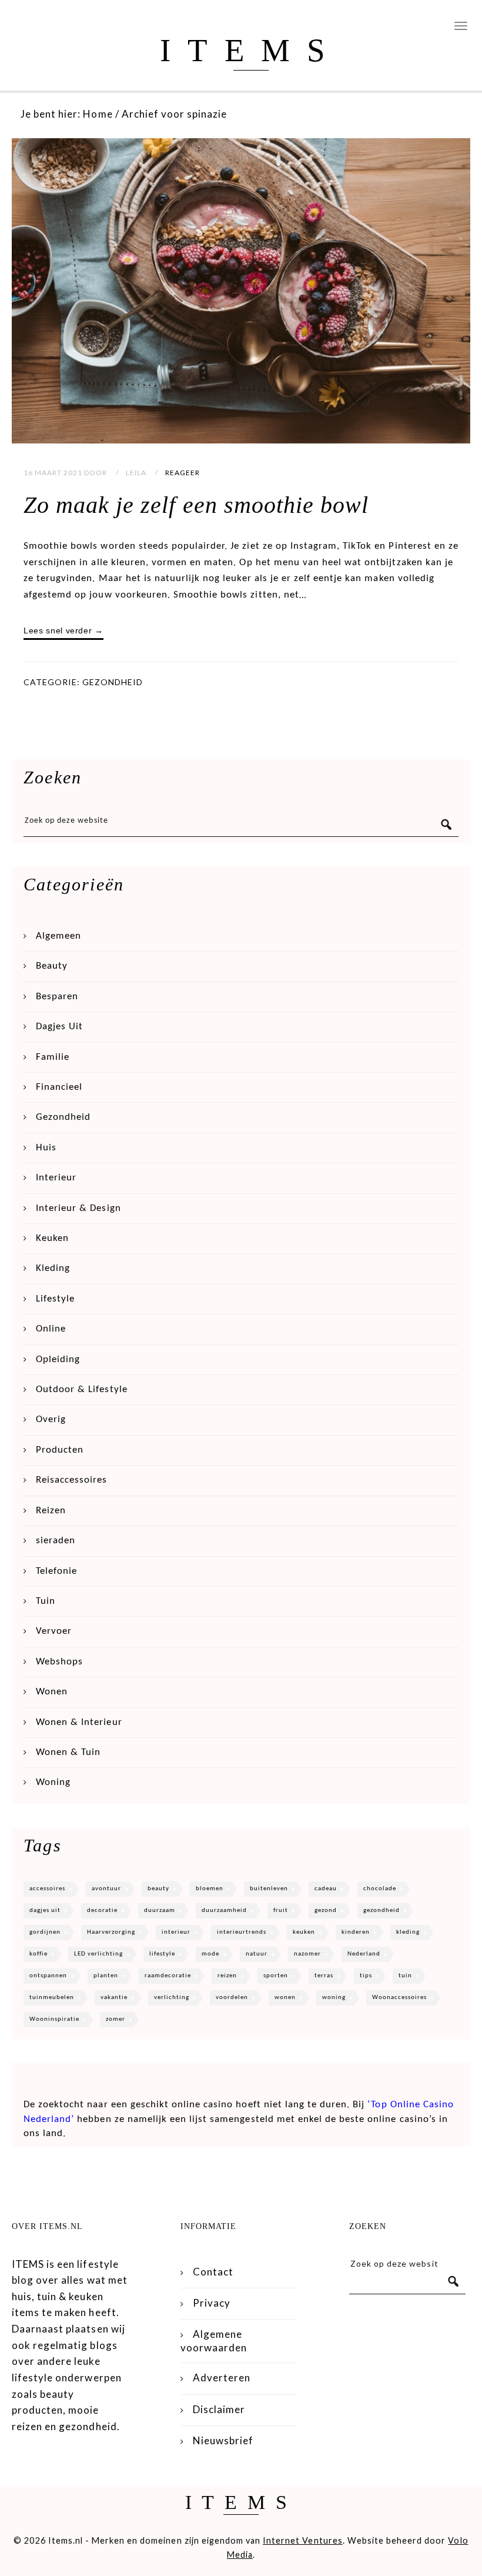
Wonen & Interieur (79, 1722)
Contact (213, 2272)
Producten (60, 1450)
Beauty (52, 966)
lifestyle (162, 1954)
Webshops (59, 1662)
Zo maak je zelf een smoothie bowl (196, 505)
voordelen (232, 1998)
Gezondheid (113, 682)
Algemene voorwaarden (214, 2340)
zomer (116, 2019)
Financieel (59, 1087)
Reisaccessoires (71, 1480)
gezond (326, 1911)
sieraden (56, 1541)
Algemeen (58, 936)
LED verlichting (98, 1954)
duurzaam (160, 1911)
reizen (227, 1976)
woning (334, 1998)
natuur (257, 1954)
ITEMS (251, 50)
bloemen (210, 1889)
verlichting (172, 1998)
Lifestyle (55, 1299)
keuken (304, 1932)
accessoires (47, 1889)
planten (106, 1976)
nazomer (307, 1954)
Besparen (57, 997)
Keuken (52, 1238)
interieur (176, 1932)
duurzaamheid (224, 1911)
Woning (53, 1782)
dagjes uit (45, 1911)
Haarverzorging (111, 1932)
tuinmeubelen (52, 1998)
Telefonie (56, 1571)
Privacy (212, 2303)
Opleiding (58, 1359)
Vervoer (54, 1631)
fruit (281, 1911)
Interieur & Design (78, 1208)
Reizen (51, 1511)
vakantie (114, 1998)
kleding (408, 1932)
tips (366, 1976)
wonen (285, 1998)
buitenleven (269, 1889)
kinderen (356, 1932)
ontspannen (48, 1976)
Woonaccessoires (399, 1998)
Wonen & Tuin (68, 1752)
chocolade (380, 1889)
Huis (46, 1148)
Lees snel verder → (63, 630)
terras (324, 1976)
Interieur (56, 1178)
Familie (53, 1057)
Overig (51, 1419)
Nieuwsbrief (223, 2440)
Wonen (52, 1692)
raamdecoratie (168, 1976)
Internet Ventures (303, 2540)
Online (51, 1329)
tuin (405, 1976)
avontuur (106, 1889)
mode (210, 1954)
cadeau (326, 1889)
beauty (158, 1889)
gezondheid (381, 1911)
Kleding (53, 1268)
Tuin (46, 1601)
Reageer (183, 473)
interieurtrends (242, 1932)
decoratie (102, 1911)
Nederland (364, 1954)
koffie (39, 1954)
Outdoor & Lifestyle (82, 1389)
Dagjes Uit (59, 1027)
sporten (276, 1976)
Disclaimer (219, 2409)
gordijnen (45, 1932)
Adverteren (222, 2378)
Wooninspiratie (54, 2019)
